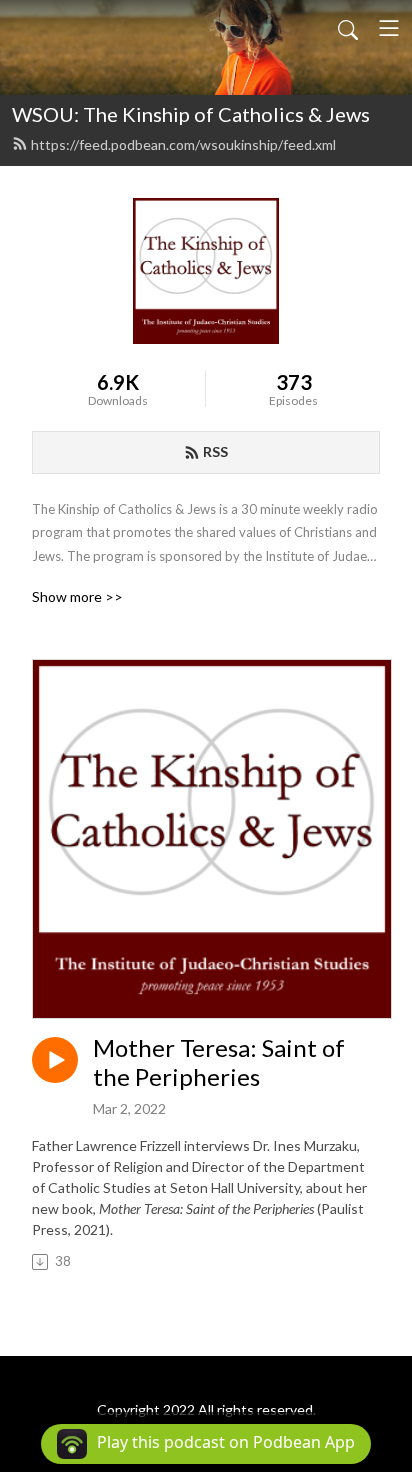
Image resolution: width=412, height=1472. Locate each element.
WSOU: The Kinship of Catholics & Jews (191, 114)
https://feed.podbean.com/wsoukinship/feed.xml (183, 144)
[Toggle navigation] (389, 28)
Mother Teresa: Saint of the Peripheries (219, 1062)
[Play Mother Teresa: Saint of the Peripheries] (55, 1060)
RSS (215, 451)
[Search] (348, 28)
